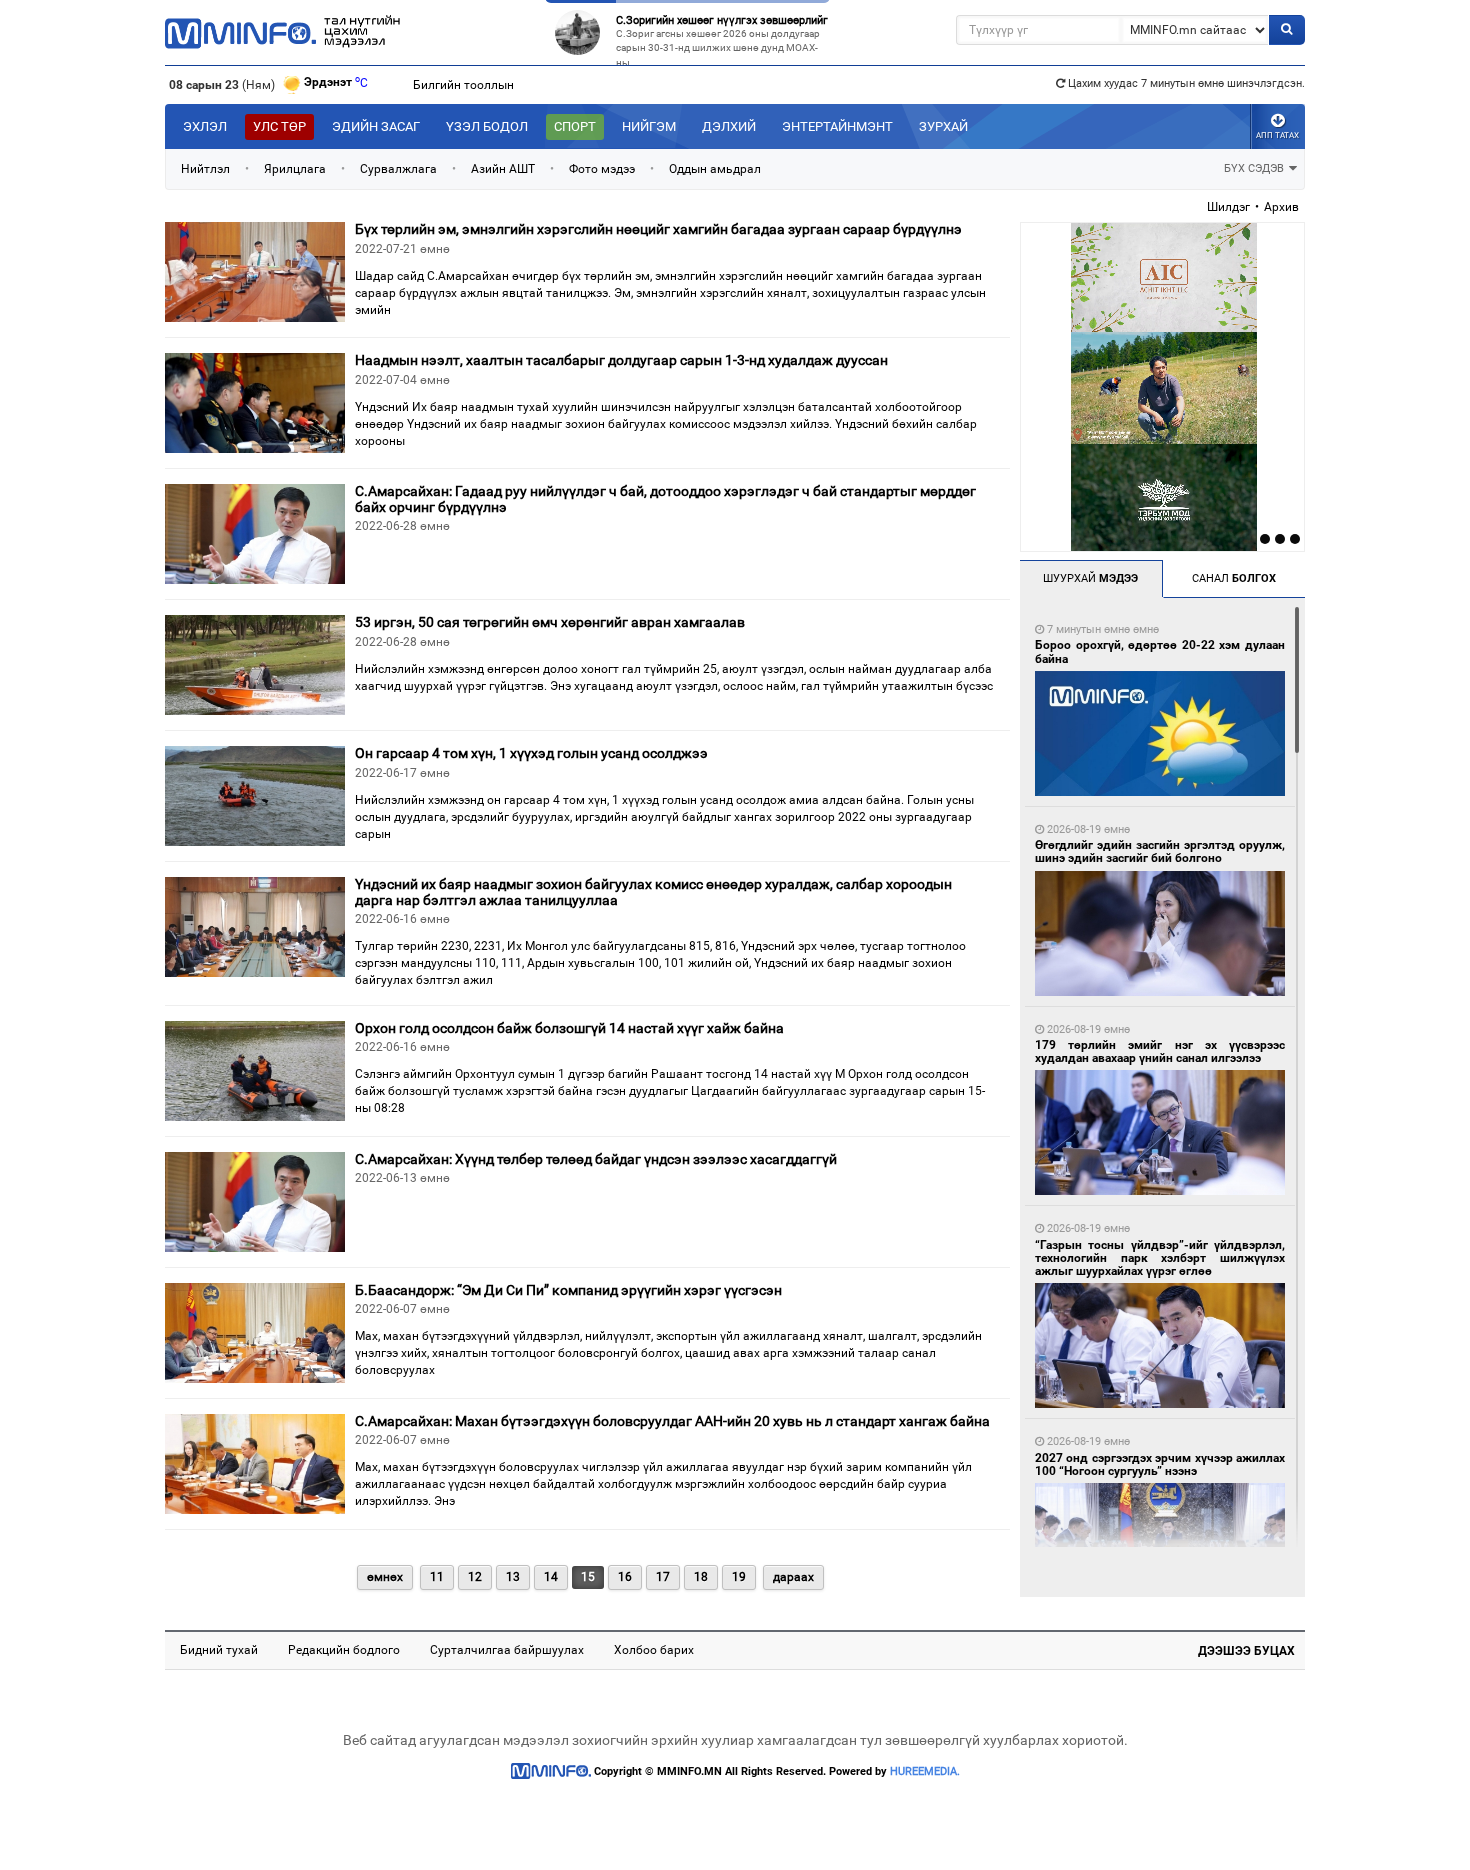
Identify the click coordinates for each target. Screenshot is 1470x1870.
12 (475, 1577)
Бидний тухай (219, 1650)
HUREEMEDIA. (925, 1771)
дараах (793, 1577)
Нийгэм (649, 126)
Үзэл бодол (487, 126)
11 (437, 1577)
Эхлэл (205, 126)
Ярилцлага (295, 169)
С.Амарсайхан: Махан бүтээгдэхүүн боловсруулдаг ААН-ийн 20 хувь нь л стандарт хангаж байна (672, 1421)
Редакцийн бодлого (344, 1650)
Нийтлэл (205, 169)
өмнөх (385, 1577)
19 (739, 1577)
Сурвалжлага (398, 169)
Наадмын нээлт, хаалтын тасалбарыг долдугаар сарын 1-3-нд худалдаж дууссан (621, 360)
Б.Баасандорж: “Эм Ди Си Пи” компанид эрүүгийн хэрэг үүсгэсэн (568, 1290)
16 (625, 1577)
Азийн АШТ (503, 169)
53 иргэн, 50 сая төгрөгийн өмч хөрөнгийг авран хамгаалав (550, 622)
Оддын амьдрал (715, 169)
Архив (1281, 207)
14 (551, 1577)
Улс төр (279, 126)
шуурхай (1090, 578)
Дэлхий (729, 126)
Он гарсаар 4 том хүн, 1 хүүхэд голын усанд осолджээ (531, 753)
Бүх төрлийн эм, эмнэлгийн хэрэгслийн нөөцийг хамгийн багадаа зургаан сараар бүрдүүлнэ (658, 229)
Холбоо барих (654, 1650)
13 (513, 1577)
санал (1234, 578)
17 (663, 1577)
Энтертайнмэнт (837, 126)
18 (701, 1577)
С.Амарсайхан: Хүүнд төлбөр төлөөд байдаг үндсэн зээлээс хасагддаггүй (596, 1159)
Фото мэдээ (602, 169)
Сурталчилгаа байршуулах (507, 1650)
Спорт (575, 126)
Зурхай (943, 126)
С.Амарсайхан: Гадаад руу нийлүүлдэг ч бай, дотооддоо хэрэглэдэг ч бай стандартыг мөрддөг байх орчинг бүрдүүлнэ (665, 498)
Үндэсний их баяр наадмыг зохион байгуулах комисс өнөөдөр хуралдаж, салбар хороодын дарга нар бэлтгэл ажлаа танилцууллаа (653, 891)
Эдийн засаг (376, 126)
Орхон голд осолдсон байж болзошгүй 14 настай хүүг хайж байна (569, 1028)
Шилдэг (1228, 207)
